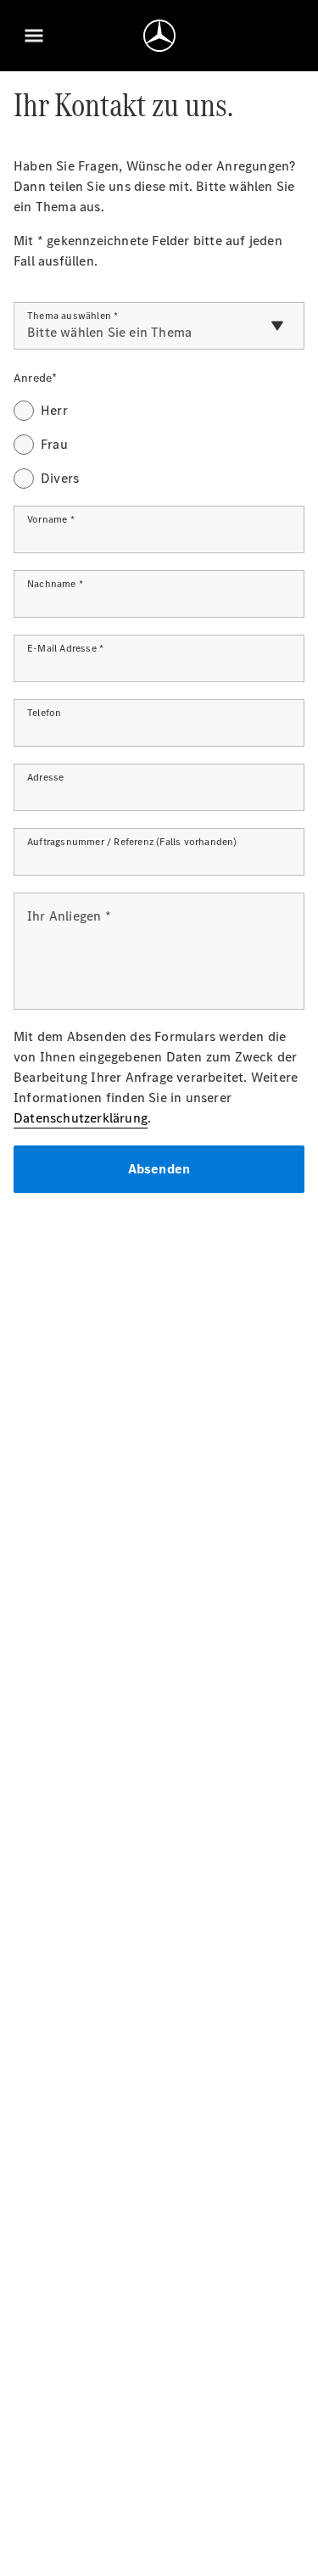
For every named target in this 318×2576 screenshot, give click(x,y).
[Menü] (34, 36)
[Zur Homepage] (159, 36)
